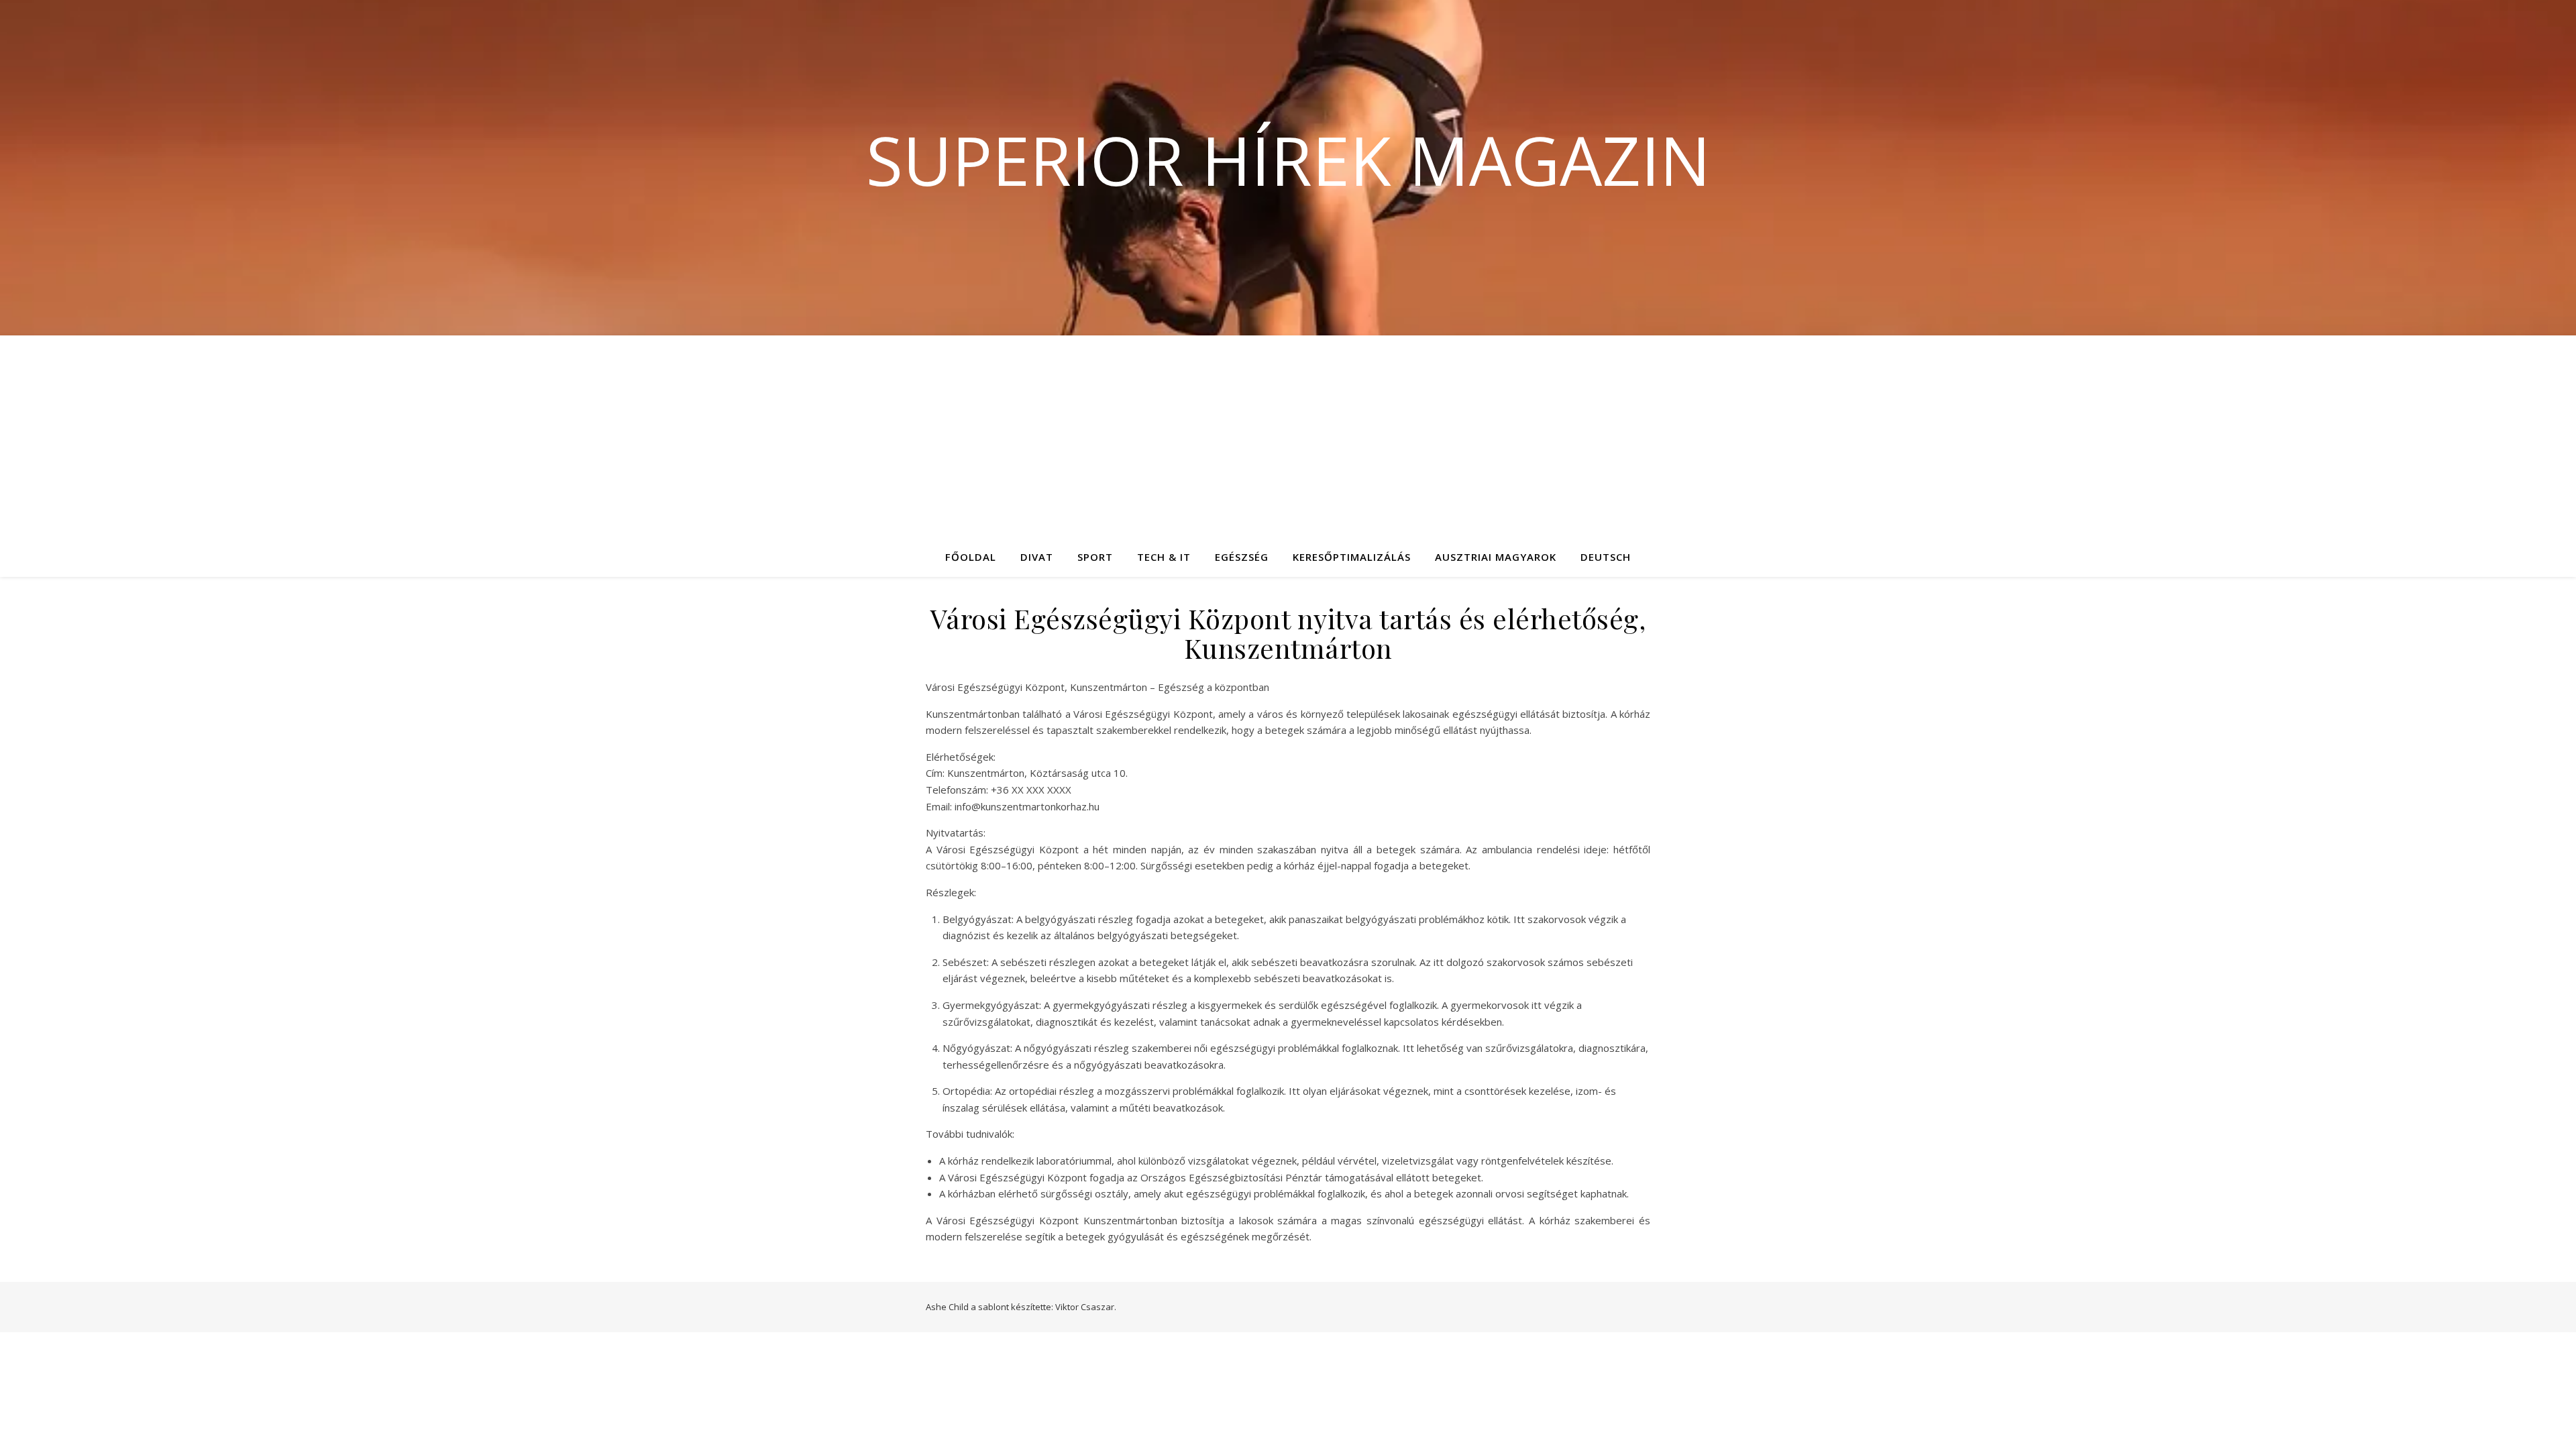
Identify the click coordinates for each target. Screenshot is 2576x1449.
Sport (1095, 557)
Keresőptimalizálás (1352, 557)
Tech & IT (1164, 557)
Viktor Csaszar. (1086, 1307)
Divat (1037, 557)
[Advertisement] (1288, 436)
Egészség (1242, 557)
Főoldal (971, 557)
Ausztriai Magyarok (1496, 557)
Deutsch (1606, 557)
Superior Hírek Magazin (1288, 160)
